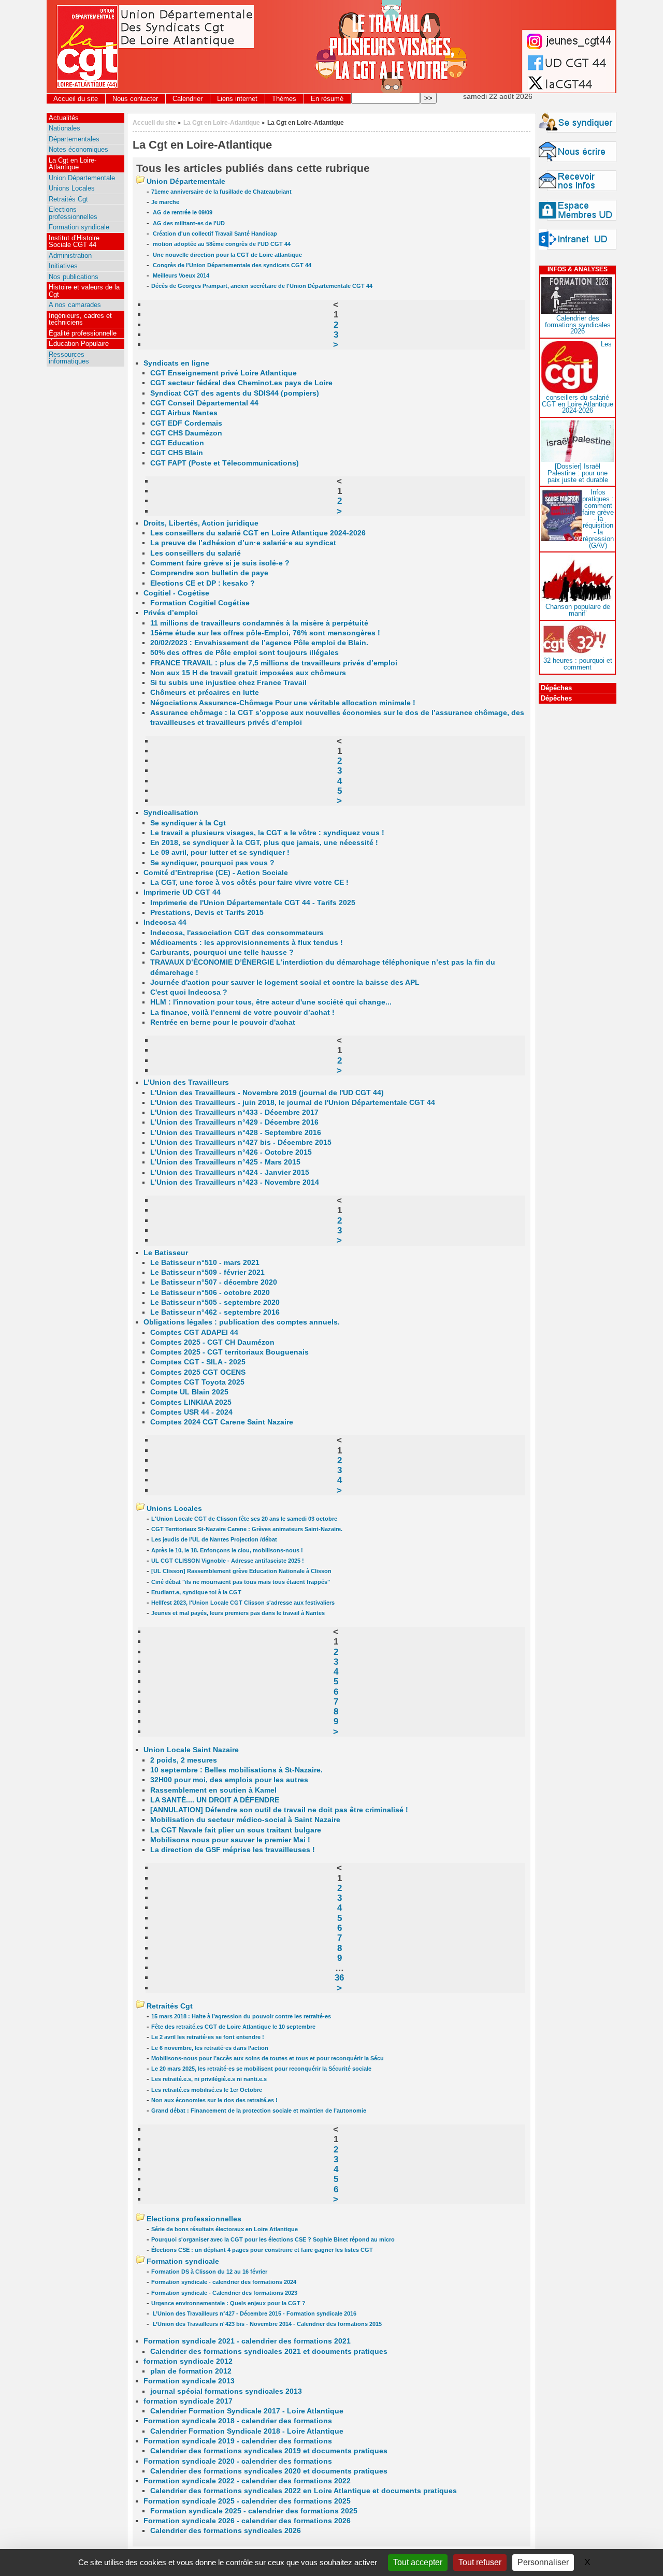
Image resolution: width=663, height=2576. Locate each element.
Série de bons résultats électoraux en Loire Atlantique (225, 2229)
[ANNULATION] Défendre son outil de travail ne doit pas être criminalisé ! (279, 1810)
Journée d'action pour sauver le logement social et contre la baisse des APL (285, 983)
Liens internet (237, 99)
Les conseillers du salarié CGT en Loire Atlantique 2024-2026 (258, 533)
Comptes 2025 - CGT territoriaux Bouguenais (229, 1352)
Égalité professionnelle (83, 333)
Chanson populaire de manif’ (578, 610)
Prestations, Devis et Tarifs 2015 (207, 913)
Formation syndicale (183, 2261)
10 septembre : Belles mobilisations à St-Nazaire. (236, 1770)
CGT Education (177, 443)
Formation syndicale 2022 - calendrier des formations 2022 (247, 2481)
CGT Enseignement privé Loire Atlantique (224, 373)
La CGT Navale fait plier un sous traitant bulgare (236, 1830)
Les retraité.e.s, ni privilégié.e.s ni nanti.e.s (209, 2079)
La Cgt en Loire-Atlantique (222, 122)
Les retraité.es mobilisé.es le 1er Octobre (207, 2090)
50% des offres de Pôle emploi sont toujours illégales (244, 653)
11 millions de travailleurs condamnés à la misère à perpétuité (259, 623)
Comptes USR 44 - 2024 (191, 1412)
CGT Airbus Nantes (184, 413)
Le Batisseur (166, 1253)
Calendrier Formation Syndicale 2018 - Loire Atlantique (247, 2431)
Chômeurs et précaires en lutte (205, 693)
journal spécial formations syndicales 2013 (226, 2391)
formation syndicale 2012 (188, 2361)
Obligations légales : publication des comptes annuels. (242, 1322)
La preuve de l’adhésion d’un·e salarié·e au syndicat (243, 543)
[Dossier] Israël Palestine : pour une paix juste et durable (578, 473)
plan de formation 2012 (191, 2371)
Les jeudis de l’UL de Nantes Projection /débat (214, 1539)
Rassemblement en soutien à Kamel (213, 1790)
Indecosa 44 (165, 922)
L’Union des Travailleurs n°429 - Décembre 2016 (234, 1122)
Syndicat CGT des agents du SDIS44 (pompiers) (235, 393)
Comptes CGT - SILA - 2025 (198, 1362)
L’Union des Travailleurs (186, 1082)
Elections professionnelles (194, 2219)
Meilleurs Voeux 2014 (180, 275)
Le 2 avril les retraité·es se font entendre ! (208, 2037)
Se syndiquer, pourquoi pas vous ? (212, 863)
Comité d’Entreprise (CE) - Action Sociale (216, 873)
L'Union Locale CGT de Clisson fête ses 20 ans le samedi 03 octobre (244, 1519)
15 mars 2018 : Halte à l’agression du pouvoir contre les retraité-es (241, 2016)
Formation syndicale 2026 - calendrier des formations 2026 (247, 2521)
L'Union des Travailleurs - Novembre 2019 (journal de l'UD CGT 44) (267, 1093)
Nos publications (74, 277)
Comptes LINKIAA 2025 (191, 1402)
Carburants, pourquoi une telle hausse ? (222, 952)
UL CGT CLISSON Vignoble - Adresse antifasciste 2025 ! (228, 1561)
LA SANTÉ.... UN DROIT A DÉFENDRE (215, 1800)
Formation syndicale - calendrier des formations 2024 (224, 2282)
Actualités (64, 118)
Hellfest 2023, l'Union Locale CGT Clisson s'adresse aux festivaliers (243, 1603)
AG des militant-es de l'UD (188, 223)
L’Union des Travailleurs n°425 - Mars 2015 (225, 1162)
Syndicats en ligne (176, 363)
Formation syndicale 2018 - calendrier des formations (238, 2421)
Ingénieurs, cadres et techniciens (80, 319)
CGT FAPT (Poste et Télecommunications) (225, 463)
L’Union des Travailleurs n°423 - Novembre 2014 (235, 1182)
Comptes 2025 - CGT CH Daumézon (212, 1342)
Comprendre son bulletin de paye (209, 573)
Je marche (165, 202)
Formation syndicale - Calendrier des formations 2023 (224, 2293)
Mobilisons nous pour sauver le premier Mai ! (230, 1840)
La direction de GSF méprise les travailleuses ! (233, 1850)
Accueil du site (76, 99)
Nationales (64, 128)
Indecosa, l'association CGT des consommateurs (237, 933)
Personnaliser (543, 2562)
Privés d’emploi (171, 613)
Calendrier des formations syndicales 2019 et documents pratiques (269, 2451)
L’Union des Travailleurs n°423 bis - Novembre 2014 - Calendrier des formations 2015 (266, 2324)
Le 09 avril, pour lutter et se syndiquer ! (220, 853)
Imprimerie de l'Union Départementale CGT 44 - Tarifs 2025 (253, 903)
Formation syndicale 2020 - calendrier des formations (238, 2461)
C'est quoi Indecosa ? (189, 992)
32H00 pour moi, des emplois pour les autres (229, 1780)
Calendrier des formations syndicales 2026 (226, 2531)
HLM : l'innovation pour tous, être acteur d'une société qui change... (271, 1002)
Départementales (74, 139)
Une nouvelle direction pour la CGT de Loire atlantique (227, 255)
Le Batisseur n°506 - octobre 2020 (210, 1293)
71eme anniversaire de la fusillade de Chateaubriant (221, 192)
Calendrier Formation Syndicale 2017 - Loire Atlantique (247, 2411)
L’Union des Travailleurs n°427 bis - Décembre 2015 (241, 1143)
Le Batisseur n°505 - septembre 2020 (215, 1302)
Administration (70, 256)
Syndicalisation (171, 813)
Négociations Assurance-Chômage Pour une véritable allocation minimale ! (283, 703)
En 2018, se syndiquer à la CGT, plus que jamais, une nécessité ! (264, 843)
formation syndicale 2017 (188, 2401)
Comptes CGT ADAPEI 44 (194, 1333)
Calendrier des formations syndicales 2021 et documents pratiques (269, 2352)
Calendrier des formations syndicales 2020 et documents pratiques (269, 2471)
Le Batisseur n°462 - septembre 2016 (215, 1312)
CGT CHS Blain (177, 453)
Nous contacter (135, 99)
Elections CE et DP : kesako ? (203, 583)
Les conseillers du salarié (196, 553)
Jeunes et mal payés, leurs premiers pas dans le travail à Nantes (238, 1613)
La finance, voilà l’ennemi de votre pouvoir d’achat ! (242, 1013)
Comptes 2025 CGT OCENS (198, 1372)
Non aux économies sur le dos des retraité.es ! (214, 2100)
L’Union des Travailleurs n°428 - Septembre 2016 (236, 1133)
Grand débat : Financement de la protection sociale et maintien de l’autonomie (259, 2111)
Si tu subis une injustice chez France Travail (228, 683)
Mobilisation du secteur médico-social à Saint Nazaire (245, 1820)
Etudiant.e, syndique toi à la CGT (196, 1592)
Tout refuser (480, 2562)
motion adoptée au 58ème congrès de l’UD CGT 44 (221, 244)
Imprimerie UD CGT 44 (182, 892)
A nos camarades (75, 305)
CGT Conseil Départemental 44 (204, 403)
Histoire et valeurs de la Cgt (84, 290)
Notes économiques (78, 149)
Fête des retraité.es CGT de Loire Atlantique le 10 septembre (233, 2027)
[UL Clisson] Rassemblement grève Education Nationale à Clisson (241, 1571)
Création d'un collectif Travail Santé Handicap (214, 234)
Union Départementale (186, 181)
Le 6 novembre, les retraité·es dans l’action (210, 2048)
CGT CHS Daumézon (186, 433)
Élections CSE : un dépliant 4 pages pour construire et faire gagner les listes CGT (262, 2250)
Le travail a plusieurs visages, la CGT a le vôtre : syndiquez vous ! (267, 833)
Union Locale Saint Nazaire (191, 1750)
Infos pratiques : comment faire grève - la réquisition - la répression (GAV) (598, 519)
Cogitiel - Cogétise (176, 593)
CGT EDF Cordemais (186, 423)
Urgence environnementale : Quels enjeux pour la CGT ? (228, 2303)
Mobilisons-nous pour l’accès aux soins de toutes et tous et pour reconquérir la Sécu (268, 2058)
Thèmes (284, 99)
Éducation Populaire (79, 344)
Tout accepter (418, 2562)
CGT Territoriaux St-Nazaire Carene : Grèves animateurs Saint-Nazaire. (247, 1529)
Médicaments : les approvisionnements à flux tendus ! (247, 943)
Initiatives (63, 266)
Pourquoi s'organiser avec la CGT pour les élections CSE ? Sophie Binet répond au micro (273, 2239)
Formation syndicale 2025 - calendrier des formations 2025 (247, 2501)
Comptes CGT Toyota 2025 (197, 1382)
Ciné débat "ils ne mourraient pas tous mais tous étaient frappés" (241, 1582)
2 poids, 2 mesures (184, 1760)
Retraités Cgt (170, 2006)
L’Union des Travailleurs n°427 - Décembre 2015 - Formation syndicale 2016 (254, 2313)
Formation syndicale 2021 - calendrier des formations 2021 (247, 2341)
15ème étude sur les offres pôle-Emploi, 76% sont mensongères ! (265, 633)
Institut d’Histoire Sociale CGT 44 (74, 241)
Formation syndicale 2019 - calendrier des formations (238, 2441)
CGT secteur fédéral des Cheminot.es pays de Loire (241, 383)
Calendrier (188, 99)
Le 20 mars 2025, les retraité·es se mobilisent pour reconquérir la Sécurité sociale (261, 2069)
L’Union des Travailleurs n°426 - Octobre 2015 (231, 1152)
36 (339, 1977)
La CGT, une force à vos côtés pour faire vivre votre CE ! (249, 883)
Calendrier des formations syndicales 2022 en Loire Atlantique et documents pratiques (304, 2491)
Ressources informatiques (69, 358)
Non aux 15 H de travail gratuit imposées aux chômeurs (248, 673)
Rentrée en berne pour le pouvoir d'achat (223, 1022)
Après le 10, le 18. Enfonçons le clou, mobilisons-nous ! (227, 1550)
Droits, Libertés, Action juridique (201, 523)
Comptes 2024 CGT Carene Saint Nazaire (222, 1422)
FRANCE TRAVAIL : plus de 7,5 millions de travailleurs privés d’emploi (274, 663)
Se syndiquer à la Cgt (188, 823)
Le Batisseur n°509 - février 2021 (207, 1272)
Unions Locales (174, 1509)
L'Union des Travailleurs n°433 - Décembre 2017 (234, 1112)
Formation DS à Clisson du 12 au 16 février (209, 2272)
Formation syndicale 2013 (189, 2381)
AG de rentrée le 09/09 (182, 212)
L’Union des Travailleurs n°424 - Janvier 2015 (230, 1173)
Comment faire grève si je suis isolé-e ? (220, 563)
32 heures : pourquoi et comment (578, 664)
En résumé (327, 99)
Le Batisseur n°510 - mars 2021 (205, 1263)
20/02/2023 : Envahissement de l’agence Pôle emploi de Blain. (259, 643)
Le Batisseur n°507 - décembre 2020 (214, 1282)
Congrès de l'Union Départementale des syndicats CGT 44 (231, 265)
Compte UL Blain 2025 (189, 1392)
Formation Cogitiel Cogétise (200, 603)
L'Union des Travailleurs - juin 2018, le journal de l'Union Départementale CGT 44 (293, 1103)
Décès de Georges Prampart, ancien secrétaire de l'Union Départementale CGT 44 (262, 286)
